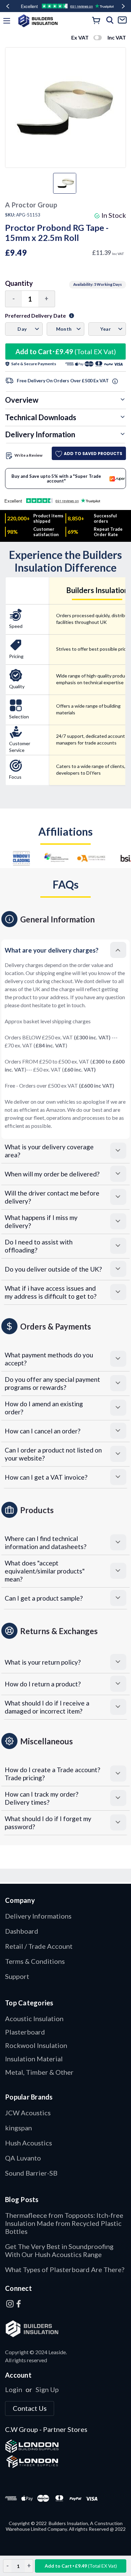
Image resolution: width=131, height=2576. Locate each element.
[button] (65, 950)
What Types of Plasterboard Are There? (65, 2269)
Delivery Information (40, 434)
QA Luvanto (23, 2158)
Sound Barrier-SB (31, 2173)
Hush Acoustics (29, 2143)
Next (123, 6)
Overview (22, 400)
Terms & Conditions (35, 1961)
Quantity (19, 283)
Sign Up (47, 2389)
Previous (8, 6)
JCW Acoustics (28, 2113)
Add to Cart (66, 351)
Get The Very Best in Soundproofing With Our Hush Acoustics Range (59, 2250)
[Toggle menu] (7, 21)
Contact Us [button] (30, 2408)
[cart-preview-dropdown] (96, 21)
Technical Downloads (41, 417)
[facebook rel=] (19, 2304)
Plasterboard (25, 2032)
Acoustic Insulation (34, 2018)
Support (17, 1976)
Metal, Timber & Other (39, 2072)
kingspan (18, 2128)
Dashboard (22, 1931)
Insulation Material (34, 2059)
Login (14, 2389)
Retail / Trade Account (39, 1946)
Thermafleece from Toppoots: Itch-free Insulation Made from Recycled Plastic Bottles (64, 2223)
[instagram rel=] (10, 2304)
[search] (110, 21)
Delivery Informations (38, 1916)
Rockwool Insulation (36, 2045)
